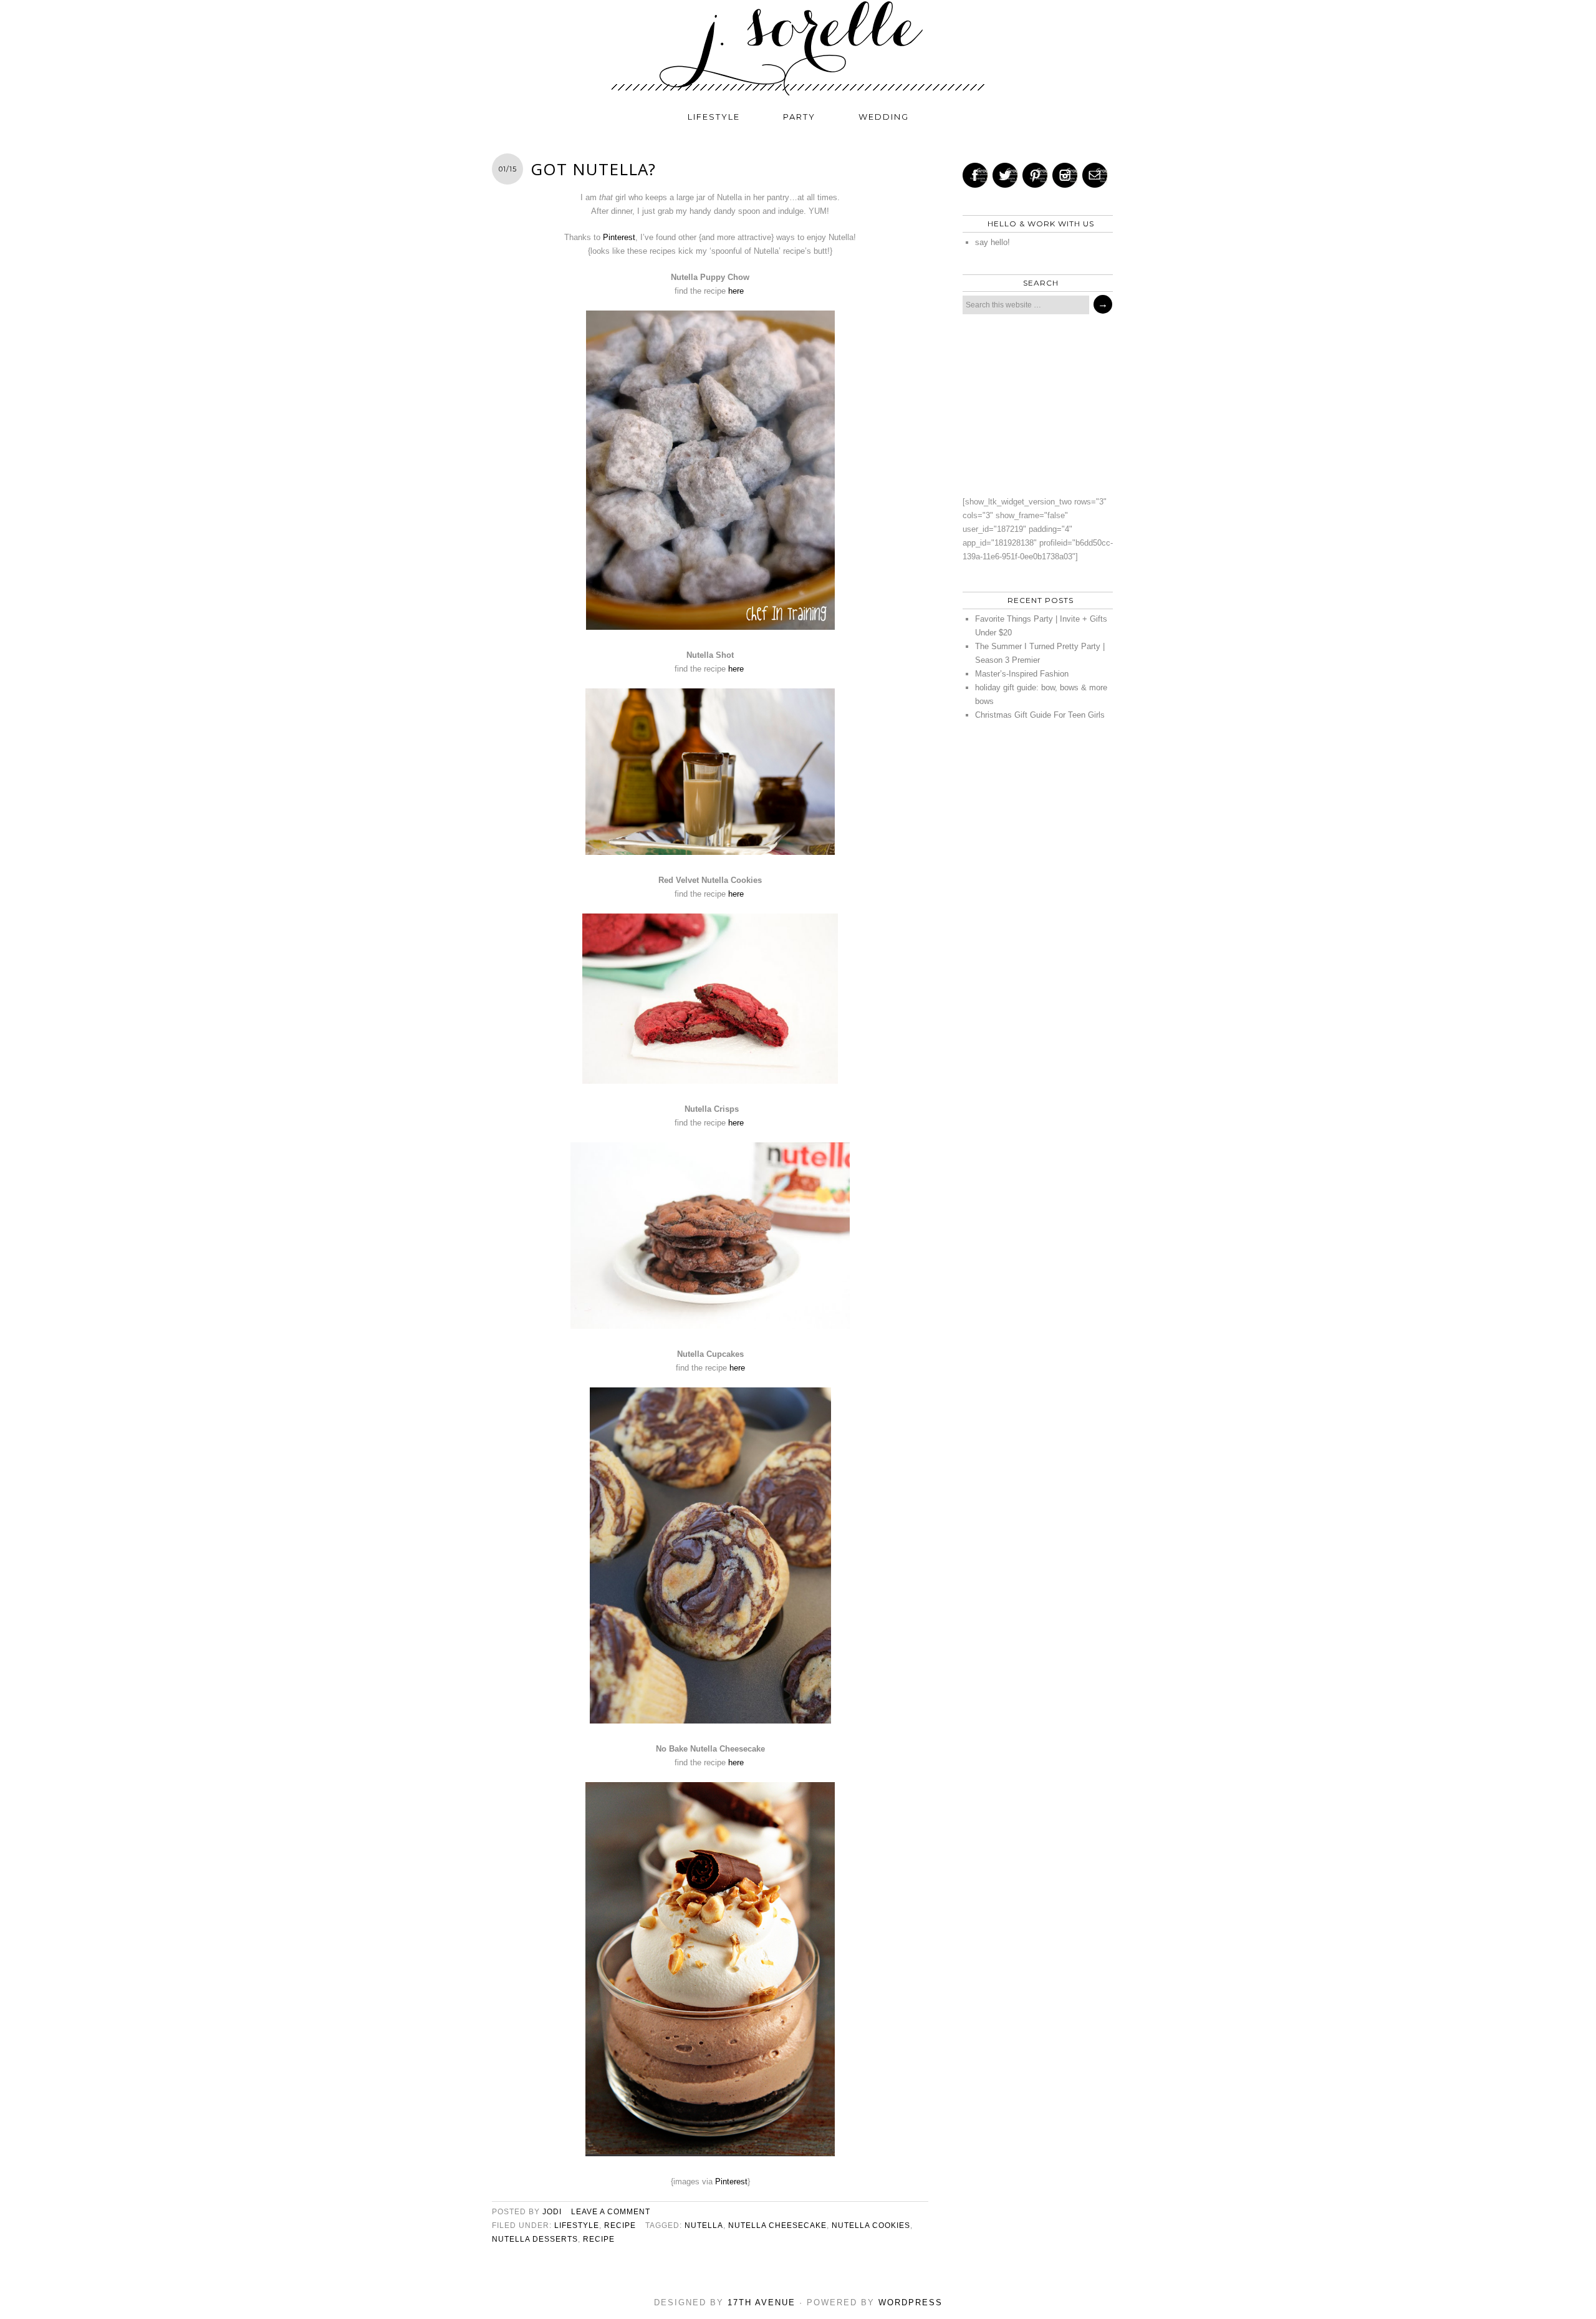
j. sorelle (798, 48)
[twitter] (1005, 175)
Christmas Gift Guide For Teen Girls (1040, 715)
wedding (884, 117)
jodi (552, 2212)
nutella (704, 2225)
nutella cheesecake (777, 2225)
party (799, 117)
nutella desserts (535, 2239)
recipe (620, 2225)
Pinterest (619, 237)
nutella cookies (871, 2225)
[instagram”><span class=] (1065, 175)
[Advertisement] (1034, 405)
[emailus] (1095, 175)
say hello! (993, 242)
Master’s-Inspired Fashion (1022, 674)
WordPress (911, 2302)
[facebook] (975, 175)
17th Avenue (762, 2302)
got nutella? (593, 169)
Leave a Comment (611, 2212)
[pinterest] (1035, 175)
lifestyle (714, 117)
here (737, 291)
